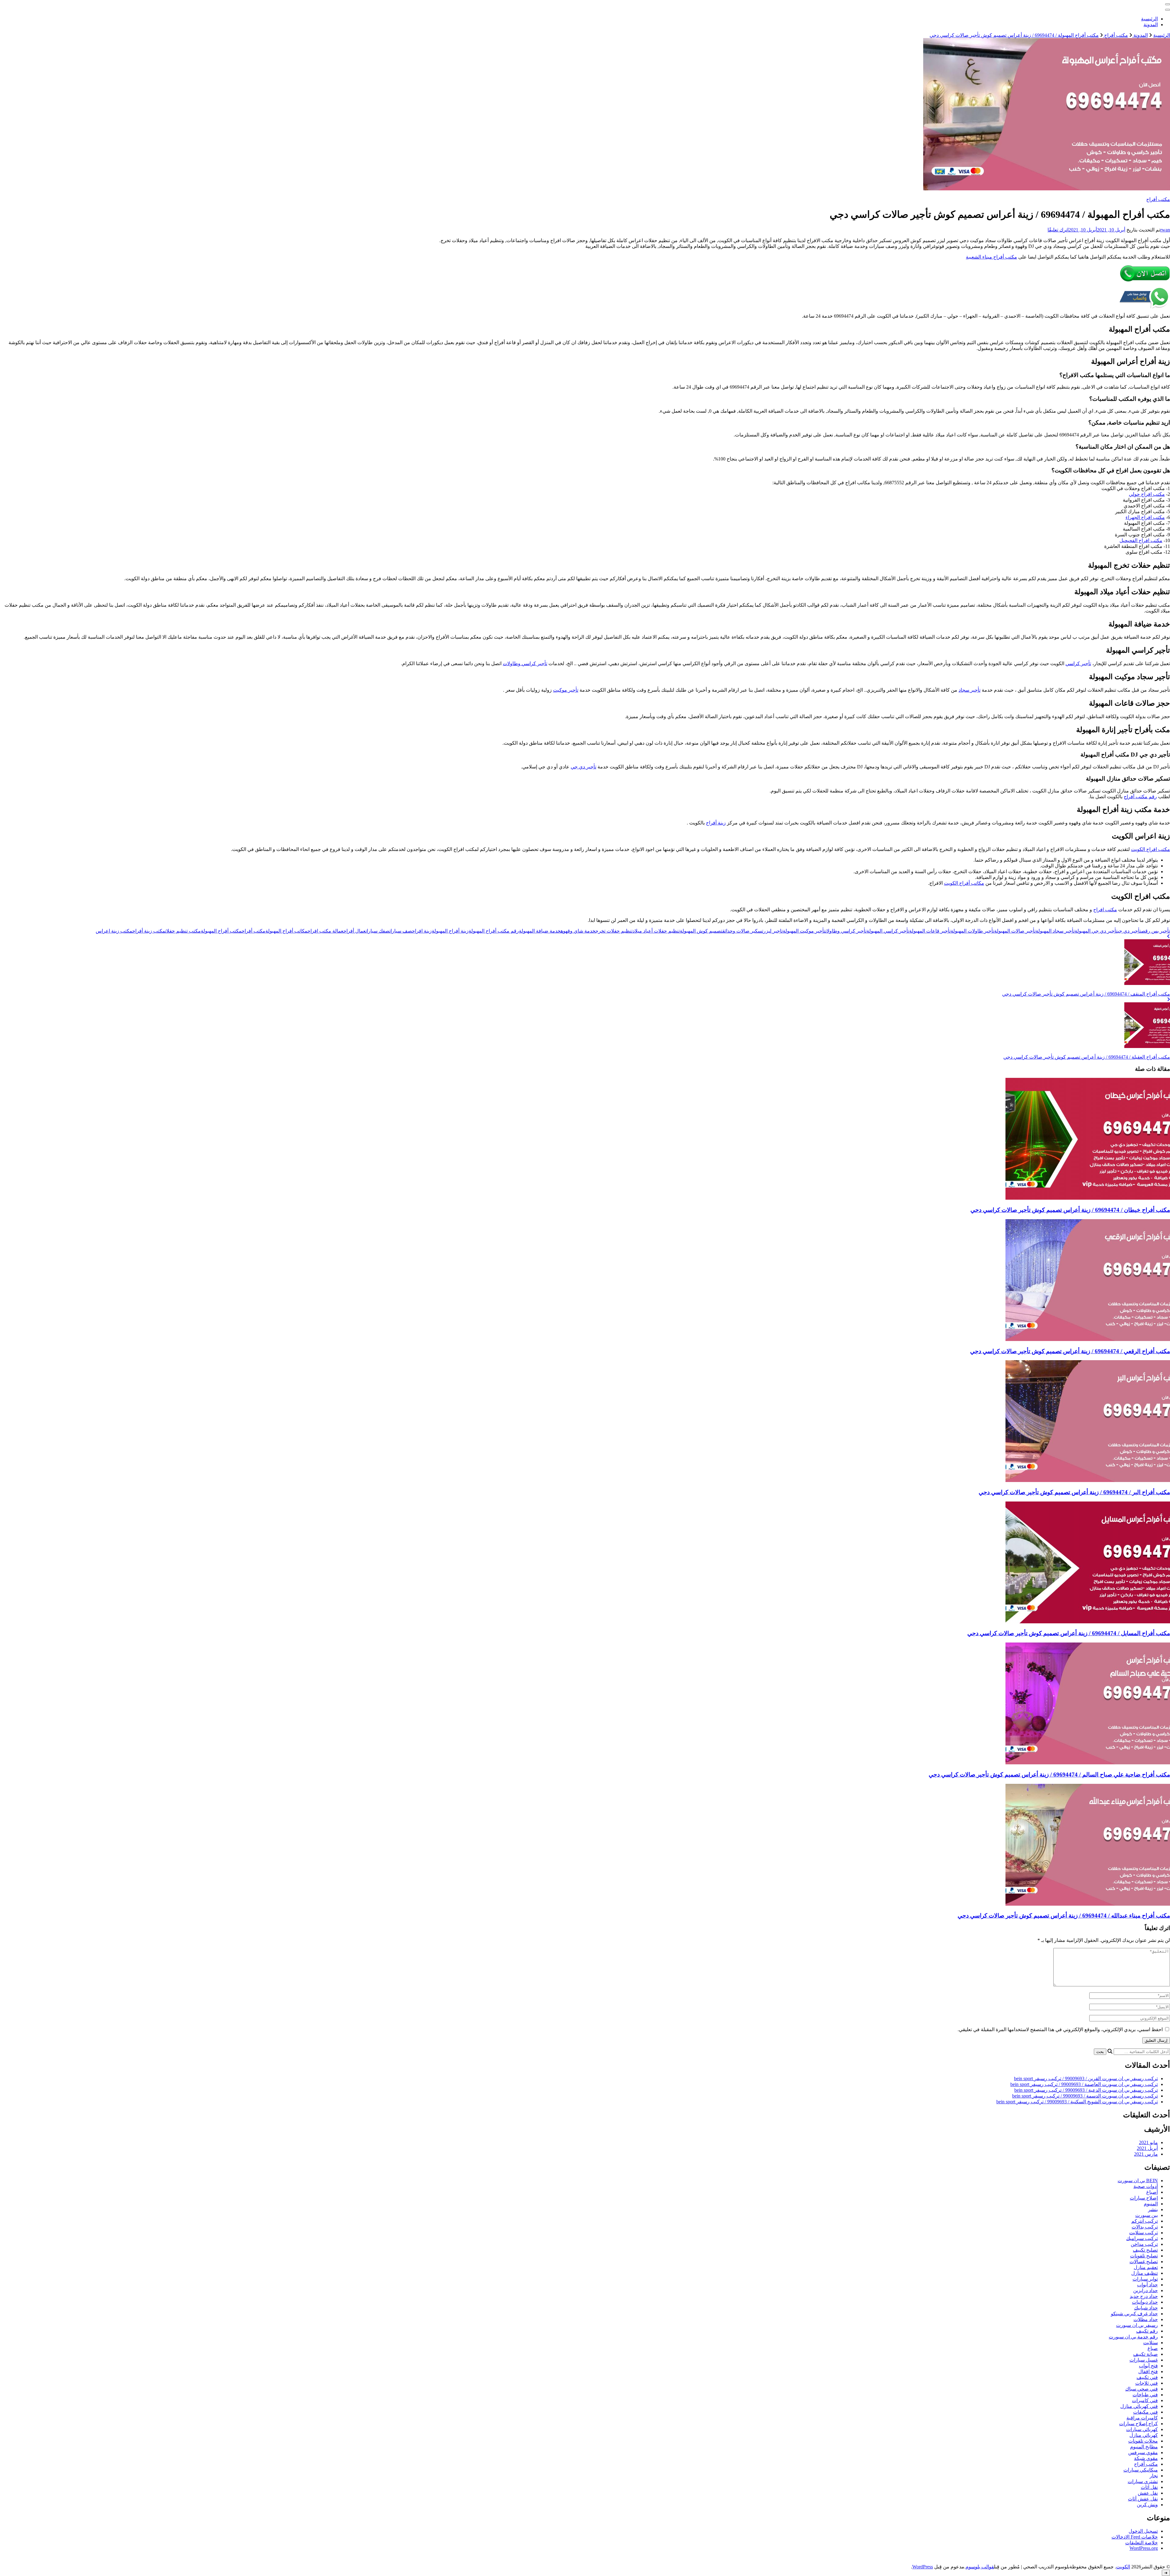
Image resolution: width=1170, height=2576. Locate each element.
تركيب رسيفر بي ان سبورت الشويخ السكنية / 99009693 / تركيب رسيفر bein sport (1077, 2102)
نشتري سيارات (1143, 2481)
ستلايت (1150, 2343)
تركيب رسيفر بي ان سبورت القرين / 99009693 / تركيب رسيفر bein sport (1086, 2078)
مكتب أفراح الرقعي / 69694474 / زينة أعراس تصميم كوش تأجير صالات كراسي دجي (1070, 1351)
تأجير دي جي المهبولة (1096, 931)
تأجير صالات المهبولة (1015, 931)
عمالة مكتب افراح (325, 931)
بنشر (1153, 2209)
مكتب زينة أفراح (149, 931)
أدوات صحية (1146, 2186)
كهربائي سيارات (1142, 2429)
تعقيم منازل (1146, 2267)
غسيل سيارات (1144, 2360)
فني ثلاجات (1147, 2383)
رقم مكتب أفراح (1140, 797)
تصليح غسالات (1144, 2262)
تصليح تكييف (1145, 2250)
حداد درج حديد (1144, 2296)
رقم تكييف (1147, 2331)
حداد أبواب (1147, 2285)
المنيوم (1151, 2204)
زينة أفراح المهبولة (450, 931)
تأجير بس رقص (1156, 931)
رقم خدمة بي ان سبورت (1133, 2337)
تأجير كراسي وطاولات (525, 663)
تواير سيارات (1145, 2279)
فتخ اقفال (1148, 2371)
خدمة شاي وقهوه (578, 931)
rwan (1165, 230)
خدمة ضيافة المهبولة (540, 931)
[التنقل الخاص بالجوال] (1168, 4)
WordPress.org (1144, 2548)
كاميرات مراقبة (1142, 2418)
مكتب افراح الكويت (1150, 849)
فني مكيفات (1145, 2412)
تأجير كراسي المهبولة (888, 931)
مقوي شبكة (1146, 2458)
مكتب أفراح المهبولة (221, 931)
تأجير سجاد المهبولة (1055, 931)
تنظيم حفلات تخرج (614, 931)
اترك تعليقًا (1058, 230)
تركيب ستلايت (1143, 2233)
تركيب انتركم (1145, 2221)
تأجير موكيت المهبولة (804, 931)
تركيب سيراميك (1142, 2238)
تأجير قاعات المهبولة (930, 931)
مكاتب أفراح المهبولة (286, 931)
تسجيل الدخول (1143, 2531)
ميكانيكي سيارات (1141, 2470)
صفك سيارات (378, 931)
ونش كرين (1147, 2505)
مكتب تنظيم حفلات (183, 931)
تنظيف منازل (1145, 2273)
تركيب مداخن (1144, 2244)
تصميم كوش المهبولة (701, 931)
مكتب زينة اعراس (114, 931)
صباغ (1153, 2348)
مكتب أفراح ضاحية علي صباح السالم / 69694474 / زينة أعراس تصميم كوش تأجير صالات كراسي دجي (1049, 1775)
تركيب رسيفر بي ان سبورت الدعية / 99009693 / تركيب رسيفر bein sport (1086, 2090)
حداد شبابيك (1146, 2308)
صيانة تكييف (1145, 2354)
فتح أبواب (1148, 2366)
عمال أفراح (355, 931)
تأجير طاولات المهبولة (972, 931)
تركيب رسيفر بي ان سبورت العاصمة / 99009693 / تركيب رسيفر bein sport (1084, 2084)
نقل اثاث (1149, 2487)
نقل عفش (1148, 2493)
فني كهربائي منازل (1139, 2406)
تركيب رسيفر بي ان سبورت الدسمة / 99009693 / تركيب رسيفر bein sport (1085, 2096)
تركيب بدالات (1145, 2227)
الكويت (1123, 2567)
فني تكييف (1147, 2377)
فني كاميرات (1145, 2400)
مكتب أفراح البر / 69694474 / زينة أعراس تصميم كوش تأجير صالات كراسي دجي (1074, 1492)
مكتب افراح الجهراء (1145, 517)
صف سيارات (401, 931)
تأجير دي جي (583, 767)
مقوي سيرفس (1143, 2452)
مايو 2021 (1148, 2142)
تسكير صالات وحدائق (743, 931)
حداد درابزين (1145, 2290)
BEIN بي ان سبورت (1138, 2181)
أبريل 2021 (1147, 2148)
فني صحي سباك (1142, 2389)
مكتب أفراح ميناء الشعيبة (991, 257)
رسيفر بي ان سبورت (1137, 2325)
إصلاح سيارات (1144, 2198)
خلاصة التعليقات (1142, 2543)
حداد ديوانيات (1145, 2302)
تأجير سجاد (970, 690)
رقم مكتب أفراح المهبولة (494, 931)
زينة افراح (422, 931)
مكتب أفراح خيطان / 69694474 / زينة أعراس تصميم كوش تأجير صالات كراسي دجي (1070, 1210)
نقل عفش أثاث (1143, 2499)
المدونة (1151, 25)
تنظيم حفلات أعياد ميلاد (656, 931)
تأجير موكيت (566, 690)
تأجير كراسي (1078, 663)
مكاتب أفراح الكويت (964, 883)
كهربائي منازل (1144, 2435)
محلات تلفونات (1143, 2441)
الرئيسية (1149, 19)
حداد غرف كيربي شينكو (1134, 2314)
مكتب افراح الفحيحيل (1141, 540)
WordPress (923, 2567)
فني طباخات (1145, 2395)
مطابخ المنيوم (1144, 2447)
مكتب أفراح (1158, 199)
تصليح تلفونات (1144, 2256)
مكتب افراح (1105, 910)
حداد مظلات (1146, 2319)
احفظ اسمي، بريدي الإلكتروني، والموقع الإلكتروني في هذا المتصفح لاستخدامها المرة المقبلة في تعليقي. (1060, 2029)
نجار (1154, 2476)
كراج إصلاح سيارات (1138, 2424)
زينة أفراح (716, 823)
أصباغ (1152, 2192)
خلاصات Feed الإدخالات (1135, 2537)
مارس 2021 (1146, 2154)
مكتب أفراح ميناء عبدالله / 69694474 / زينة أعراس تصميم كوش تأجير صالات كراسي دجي (1064, 1916)
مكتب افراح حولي (1147, 494)
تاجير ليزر (773, 931)
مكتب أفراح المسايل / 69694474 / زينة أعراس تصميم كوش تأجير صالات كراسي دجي (1069, 1633)
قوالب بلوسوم (980, 2567)
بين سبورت (1147, 2215)
